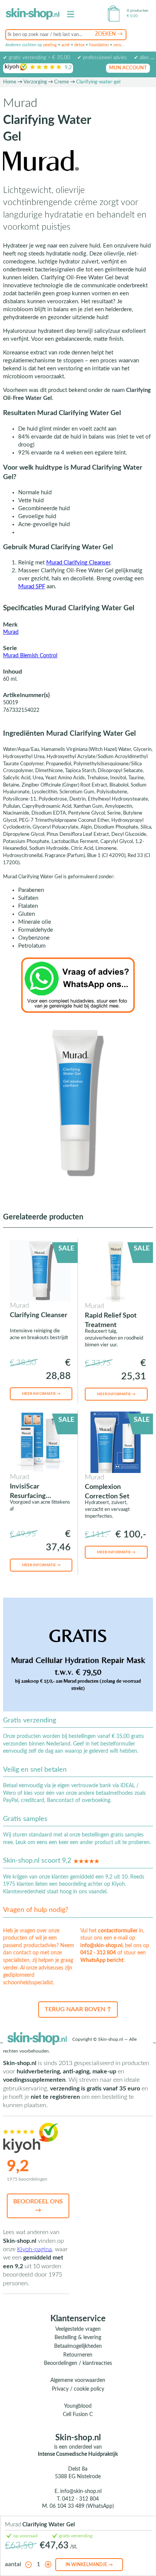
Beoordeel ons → (38, 2206)
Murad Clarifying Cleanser (78, 563)
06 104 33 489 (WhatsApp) (82, 2506)
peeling (50, 45)
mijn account (128, 68)
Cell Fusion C (78, 2415)
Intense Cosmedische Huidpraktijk (78, 2454)
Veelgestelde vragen (78, 2329)
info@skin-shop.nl (101, 1946)
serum (119, 45)
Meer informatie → (41, 1394)
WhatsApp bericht (102, 1960)
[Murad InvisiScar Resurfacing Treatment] (40, 1442)
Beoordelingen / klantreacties (78, 2363)
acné (66, 45)
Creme (62, 82)
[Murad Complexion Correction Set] (115, 1442)
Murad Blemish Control (30, 656)
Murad (11, 632)
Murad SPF (32, 587)
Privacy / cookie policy (78, 2389)
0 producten (138, 11)
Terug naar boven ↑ (78, 2009)
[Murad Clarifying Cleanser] (40, 1271)
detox (79, 45)
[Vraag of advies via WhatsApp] (78, 985)
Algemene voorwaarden (78, 2380)
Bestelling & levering (78, 2338)
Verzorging (35, 82)
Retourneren (78, 2355)
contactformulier (118, 1931)
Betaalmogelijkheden (78, 2346)
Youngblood (78, 2406)
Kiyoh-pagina (34, 2249)
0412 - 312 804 (98, 1953)
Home (10, 82)
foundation (99, 45)
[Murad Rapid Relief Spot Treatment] (115, 1271)
